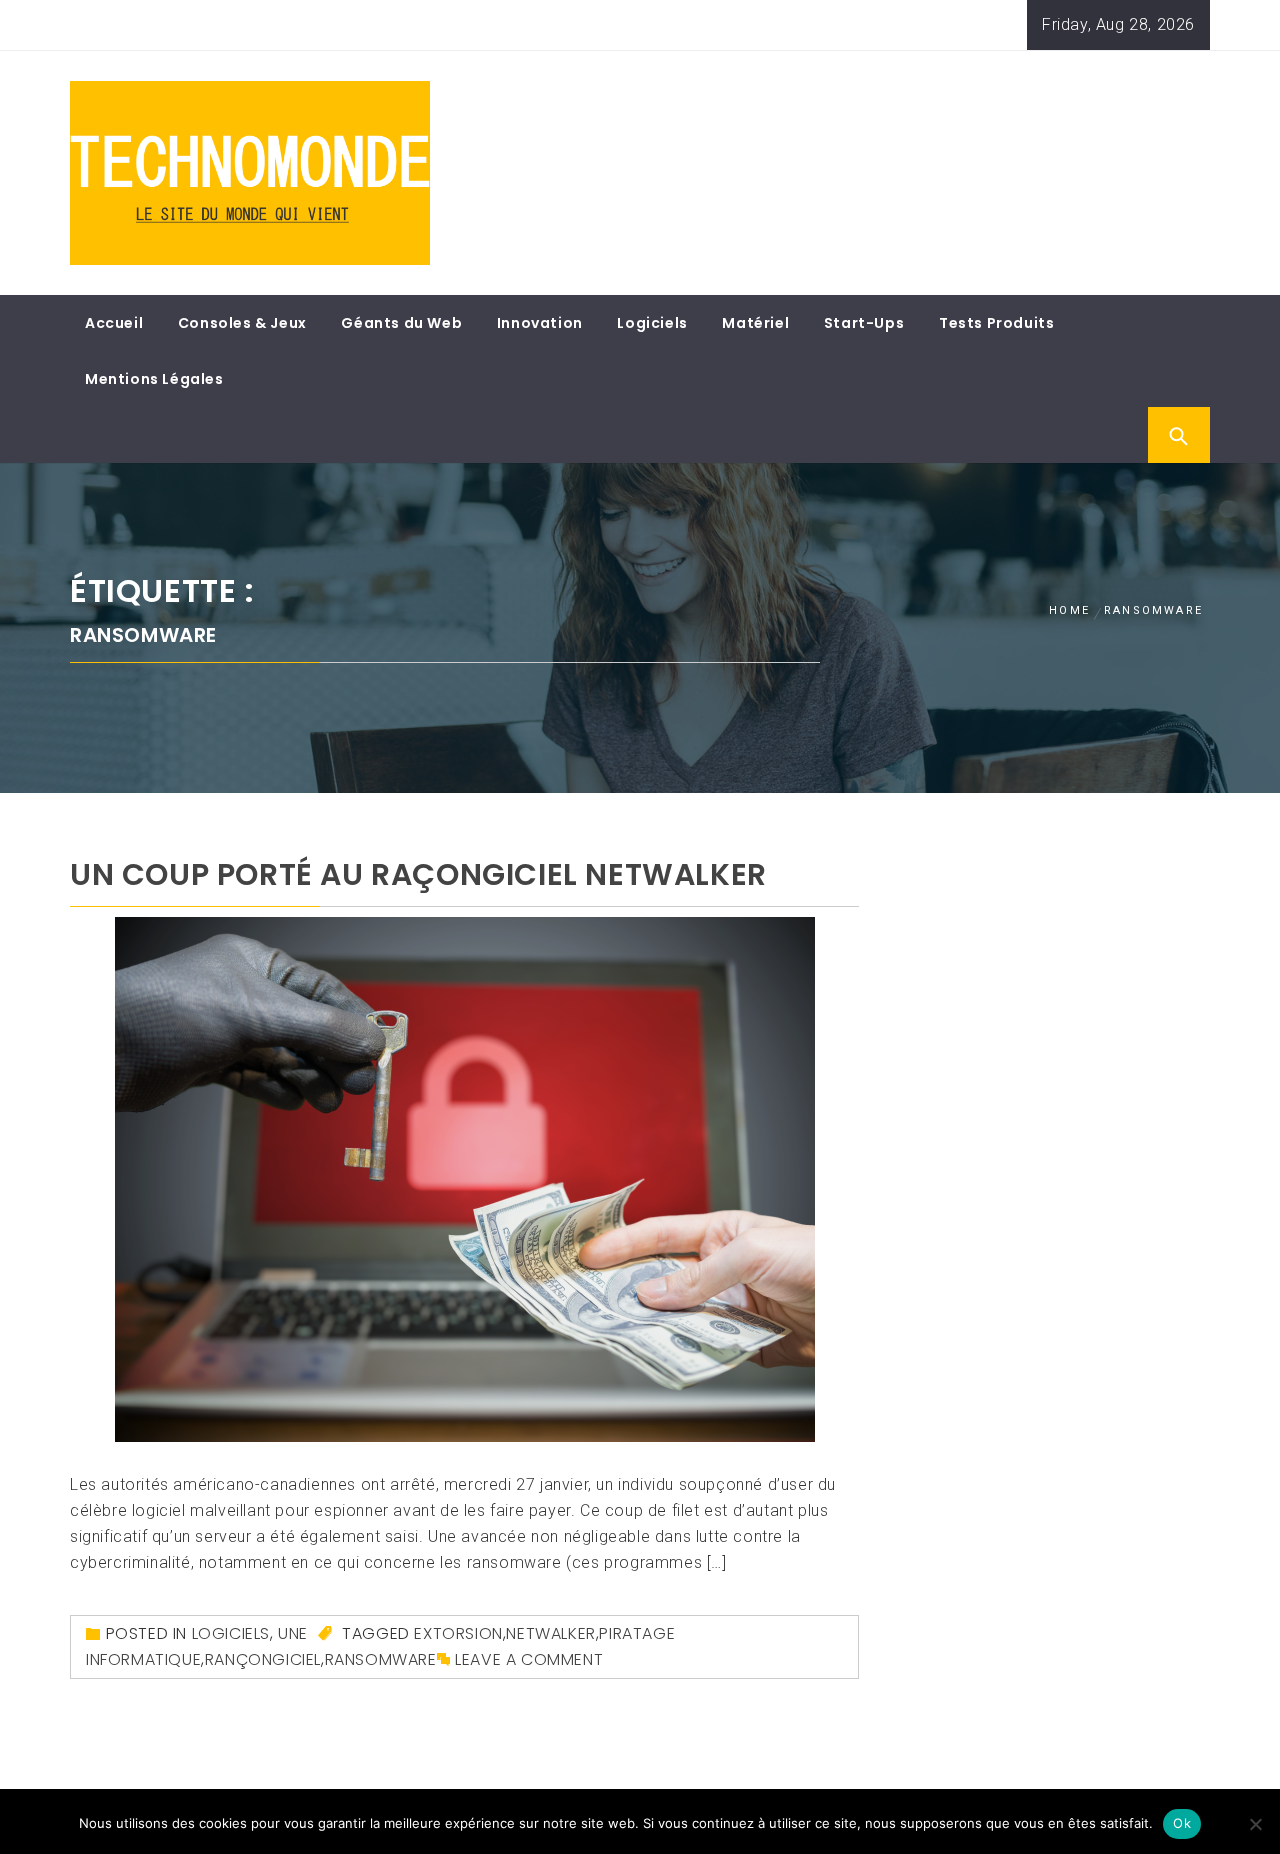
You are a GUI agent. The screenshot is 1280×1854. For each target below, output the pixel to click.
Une (293, 1633)
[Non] (1255, 1824)
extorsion (458, 1633)
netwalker (550, 1633)
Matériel (755, 323)
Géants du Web (401, 323)
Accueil (114, 323)
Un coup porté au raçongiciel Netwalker (418, 874)
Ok (1182, 1823)
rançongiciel (263, 1659)
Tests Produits (996, 323)
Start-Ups (864, 323)
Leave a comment (529, 1659)
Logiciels (652, 323)
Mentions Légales (154, 379)
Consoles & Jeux (242, 323)
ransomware (381, 1659)
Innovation (540, 323)
